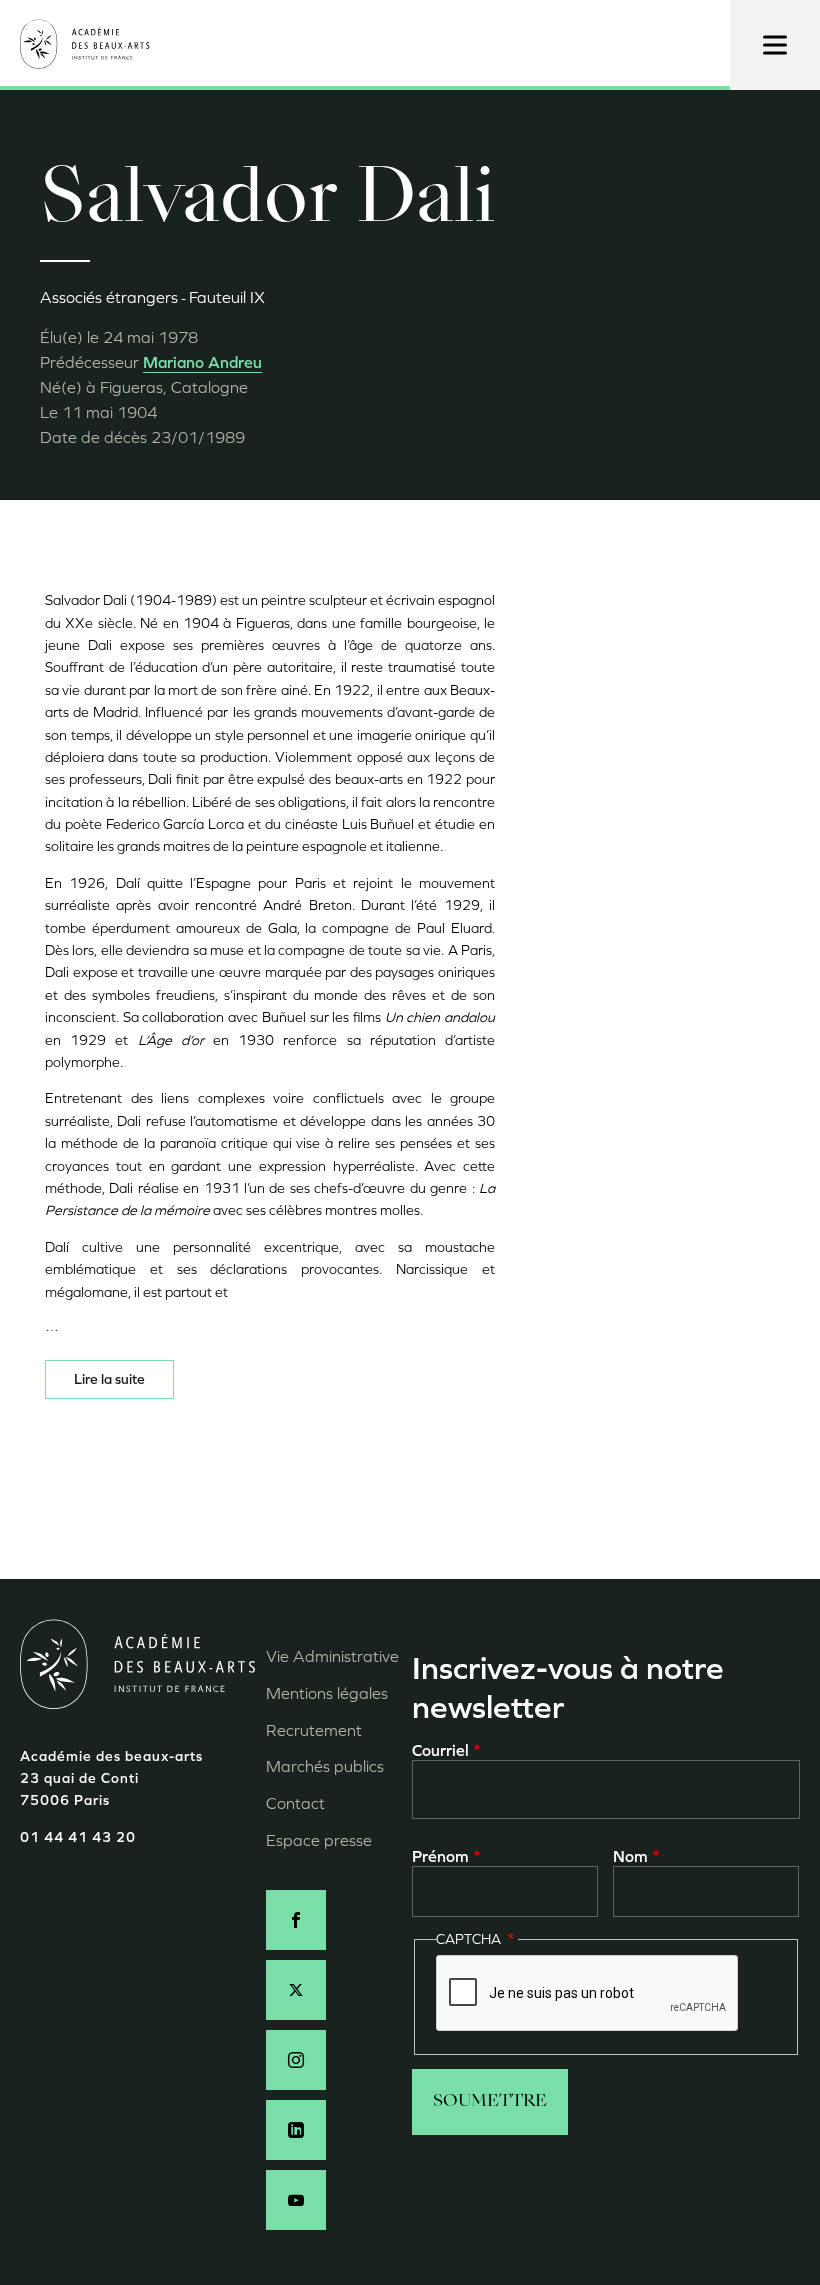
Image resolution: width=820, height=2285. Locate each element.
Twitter (296, 1990)
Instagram (296, 2060)
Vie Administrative (332, 1656)
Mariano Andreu (202, 362)
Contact (295, 1803)
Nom (630, 1856)
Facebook (296, 1920)
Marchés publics (325, 1766)
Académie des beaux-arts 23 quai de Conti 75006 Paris (111, 1779)
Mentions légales (327, 1693)
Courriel (440, 1750)
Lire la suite (109, 1379)
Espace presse (319, 1840)
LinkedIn (296, 2130)
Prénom (440, 1856)
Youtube (296, 2200)
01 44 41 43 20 (78, 1837)
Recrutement (314, 1730)
